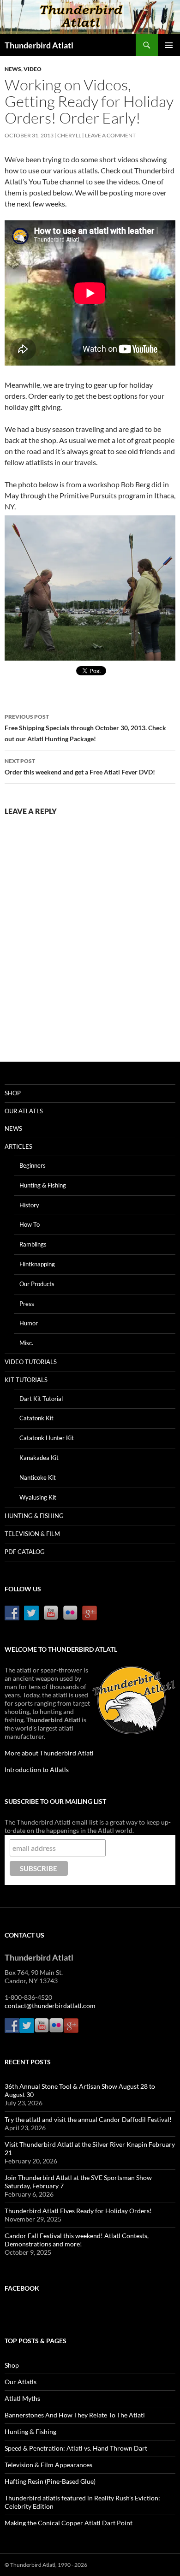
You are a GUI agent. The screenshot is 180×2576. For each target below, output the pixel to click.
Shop (13, 1093)
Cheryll (69, 135)
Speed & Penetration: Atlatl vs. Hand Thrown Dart (76, 2448)
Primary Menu (169, 45)
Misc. (26, 1343)
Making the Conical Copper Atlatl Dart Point (69, 2523)
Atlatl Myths (22, 2398)
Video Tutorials (31, 1362)
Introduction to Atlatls (37, 1770)
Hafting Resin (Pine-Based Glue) (50, 2481)
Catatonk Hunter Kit (47, 1438)
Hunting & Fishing (43, 1185)
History (29, 1205)
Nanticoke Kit (38, 1477)
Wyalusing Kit (38, 1497)
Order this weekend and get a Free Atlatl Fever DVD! (80, 767)
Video (33, 69)
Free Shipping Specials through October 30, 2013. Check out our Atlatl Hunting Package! (85, 728)
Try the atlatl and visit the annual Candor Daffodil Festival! (88, 2119)
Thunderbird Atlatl (39, 45)
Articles (18, 1146)
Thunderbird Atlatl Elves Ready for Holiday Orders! (78, 2211)
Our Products (37, 1284)
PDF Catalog (25, 1552)
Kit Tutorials (26, 1380)
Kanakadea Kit (39, 1458)
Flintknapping (37, 1264)
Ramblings (33, 1244)
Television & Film (32, 1534)
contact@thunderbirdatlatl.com (50, 2006)
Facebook (22, 2288)
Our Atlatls (24, 1111)
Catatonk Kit (36, 1418)
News (13, 69)
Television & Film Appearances (48, 2465)
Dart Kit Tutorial (41, 1399)
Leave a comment (110, 135)
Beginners (33, 1165)
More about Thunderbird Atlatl (49, 1753)
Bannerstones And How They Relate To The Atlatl (75, 2415)
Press (27, 1304)
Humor (29, 1323)
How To (30, 1224)
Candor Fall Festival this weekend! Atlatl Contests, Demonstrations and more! (77, 2240)
